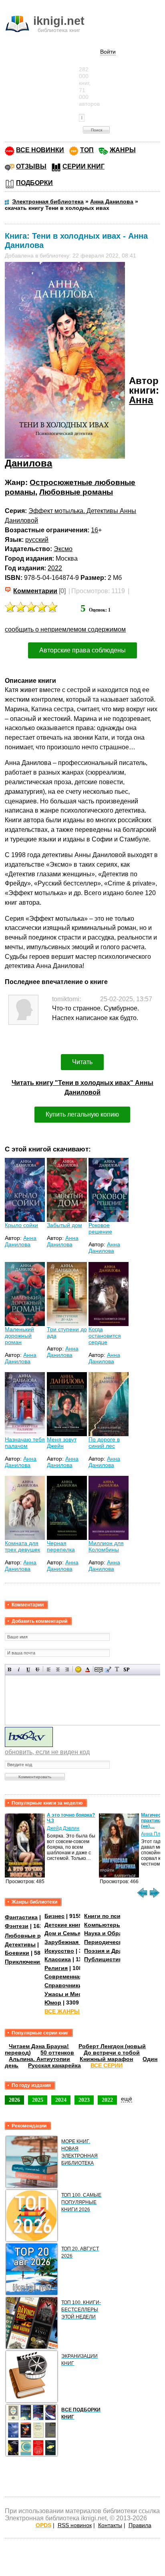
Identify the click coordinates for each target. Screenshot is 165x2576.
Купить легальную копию (82, 1114)
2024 (61, 2100)
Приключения (24, 1962)
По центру (58, 1669)
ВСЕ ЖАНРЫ (62, 2011)
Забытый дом (64, 1225)
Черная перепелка (61, 1546)
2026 (14, 2100)
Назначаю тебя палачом (25, 1443)
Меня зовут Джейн (62, 1443)
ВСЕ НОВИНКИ (40, 150)
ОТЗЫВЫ (31, 166)
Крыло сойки (21, 1225)
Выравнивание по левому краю (49, 1669)
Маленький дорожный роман (19, 1336)
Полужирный (10, 1669)
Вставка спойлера (126, 1669)
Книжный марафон (106, 2059)
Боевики (17, 1953)
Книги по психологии (114, 1916)
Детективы (20, 1944)
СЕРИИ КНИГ (84, 166)
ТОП (87, 150)
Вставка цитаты (108, 1669)
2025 (38, 2100)
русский (37, 540)
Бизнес (54, 1916)
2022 (55, 568)
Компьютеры (103, 1925)
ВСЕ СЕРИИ (107, 2065)
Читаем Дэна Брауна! (39, 2046)
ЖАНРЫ (123, 150)
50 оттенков (57, 2053)
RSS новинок (75, 2525)
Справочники (63, 1985)
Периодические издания (119, 1942)
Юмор (53, 2002)
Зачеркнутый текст (37, 1669)
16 (95, 530)
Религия (56, 1968)
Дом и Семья (63, 1933)
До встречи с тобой (112, 2053)
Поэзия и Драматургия (116, 1951)
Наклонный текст (19, 1669)
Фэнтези (17, 1926)
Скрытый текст (99, 1669)
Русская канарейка (54, 2065)
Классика (58, 1959)
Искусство (59, 1951)
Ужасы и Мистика (69, 1994)
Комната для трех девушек (22, 1546)
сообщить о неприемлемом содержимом (65, 629)
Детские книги (64, 1925)
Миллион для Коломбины (106, 1546)
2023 (84, 2100)
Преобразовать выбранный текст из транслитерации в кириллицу (117, 1669)
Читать (82, 1062)
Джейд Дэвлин (63, 1828)
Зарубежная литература (79, 1942)
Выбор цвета (88, 1669)
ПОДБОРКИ (34, 183)
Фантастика (21, 1917)
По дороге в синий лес (104, 1443)
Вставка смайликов (78, 1669)
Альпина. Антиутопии (39, 2059)
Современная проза (72, 1976)
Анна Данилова (21, 1241)
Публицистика (105, 1959)
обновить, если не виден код (47, 1752)
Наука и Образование (115, 1933)
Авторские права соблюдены (82, 650)
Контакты (110, 2525)
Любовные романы (76, 492)
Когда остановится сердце (105, 1336)
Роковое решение (100, 1228)
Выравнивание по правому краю (67, 1669)
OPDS (43, 2525)
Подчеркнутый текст (28, 1669)
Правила (140, 2525)
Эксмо (63, 549)
